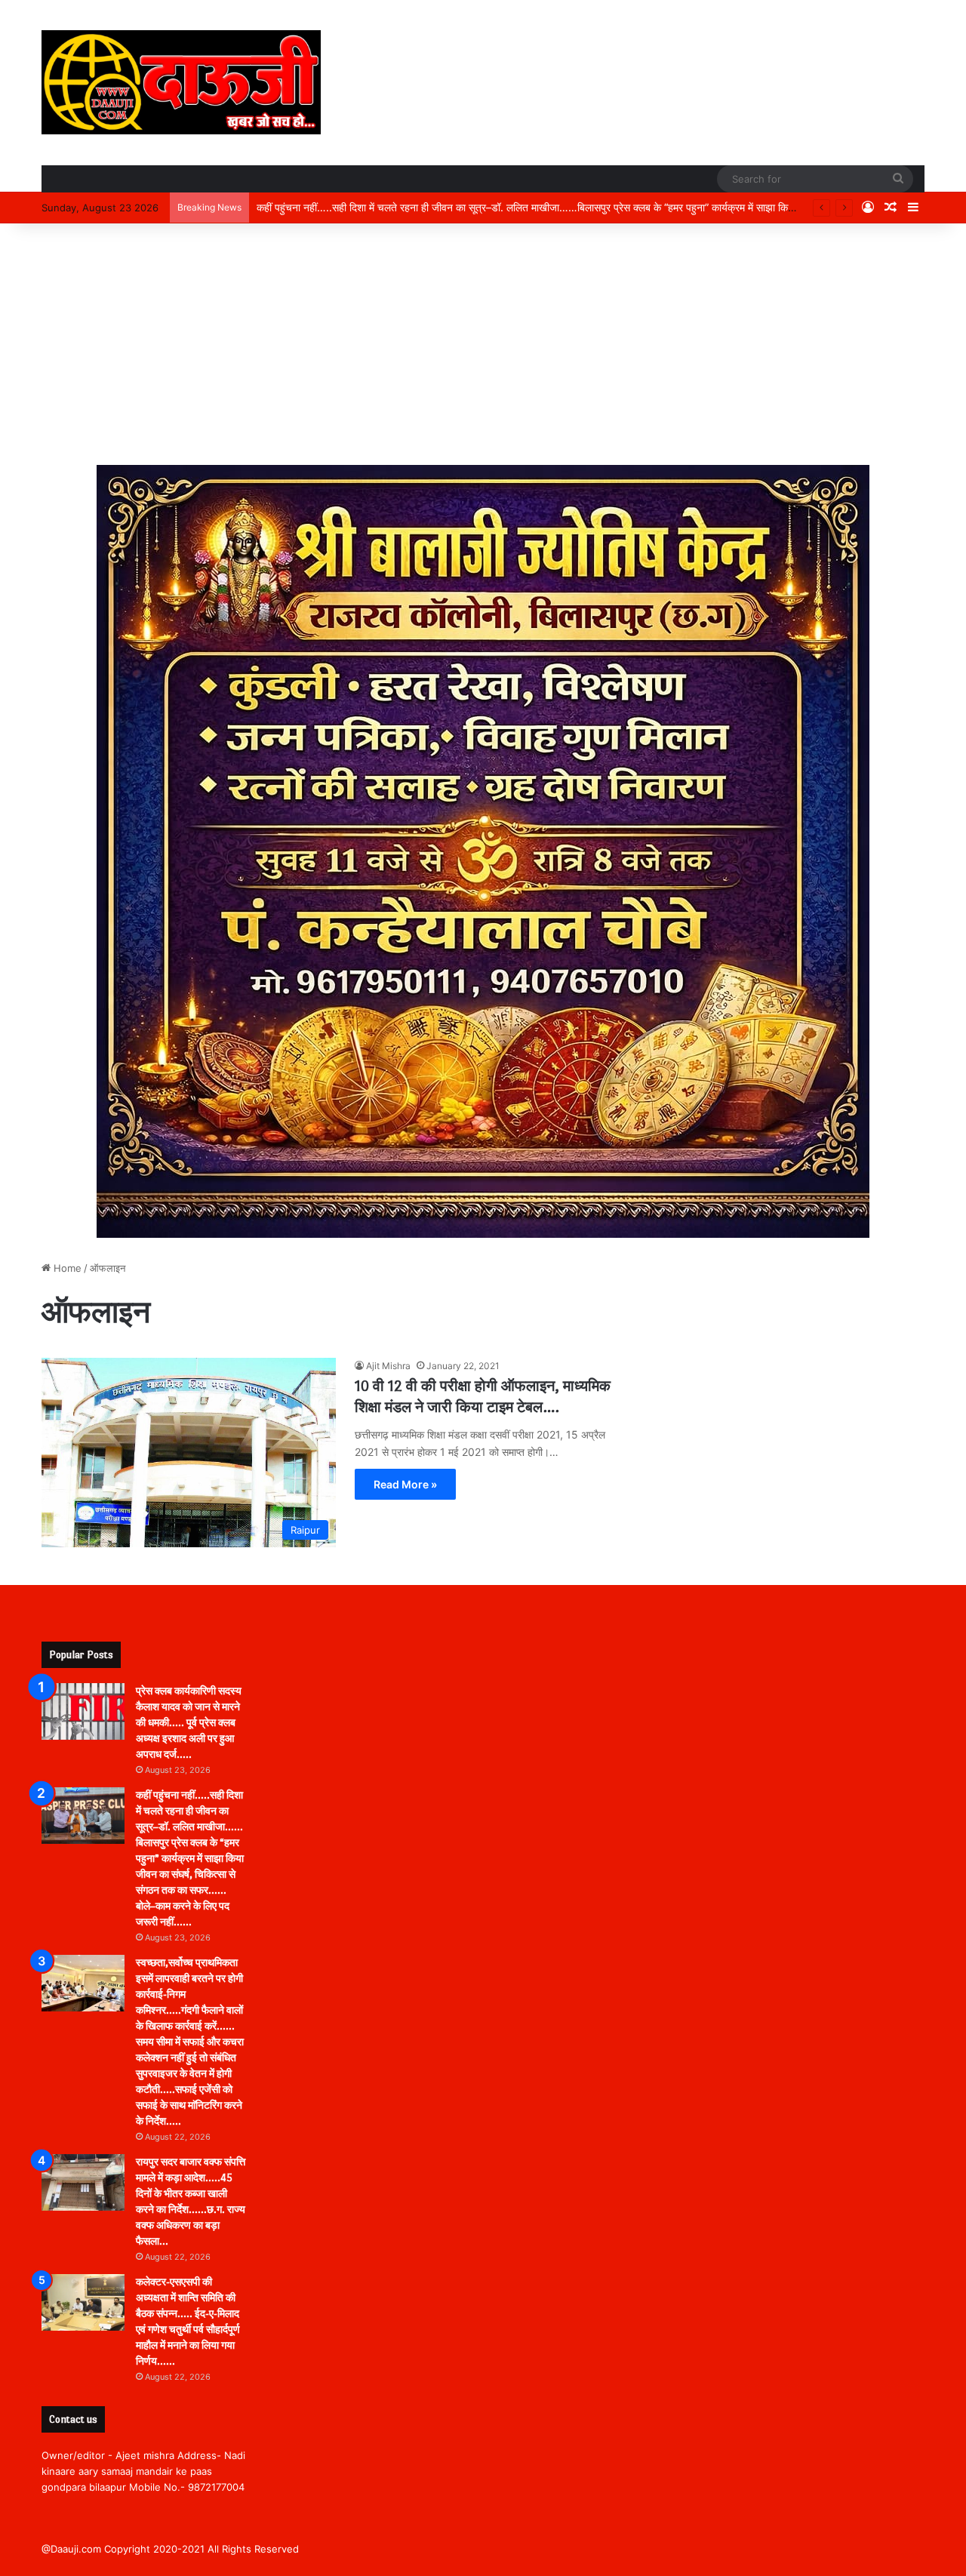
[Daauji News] (181, 82)
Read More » (405, 1484)
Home (66, 1268)
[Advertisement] (483, 344)
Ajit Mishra (388, 1366)
